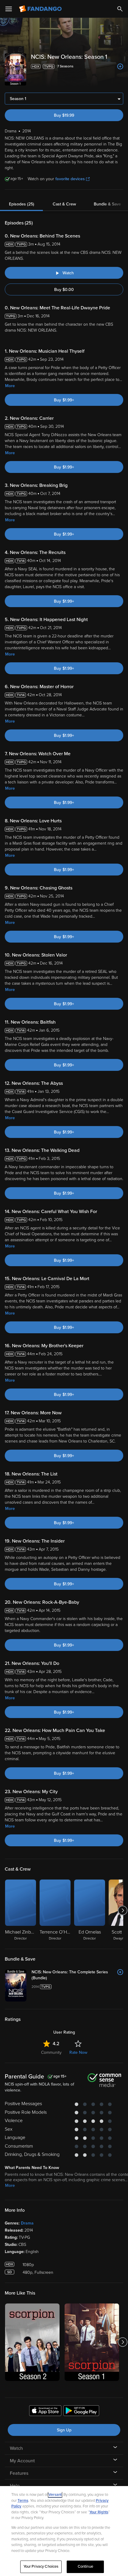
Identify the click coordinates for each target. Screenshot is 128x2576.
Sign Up (64, 2430)
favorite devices (70, 179)
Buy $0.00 (64, 290)
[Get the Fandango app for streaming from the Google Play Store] (81, 2412)
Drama (27, 2223)
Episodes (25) (22, 204)
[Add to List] (120, 67)
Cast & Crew (64, 204)
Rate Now (78, 2052)
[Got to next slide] (122, 1910)
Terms (23, 2501)
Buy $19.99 (64, 115)
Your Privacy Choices (41, 2566)
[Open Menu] (9, 9)
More (10, 386)
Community (51, 2052)
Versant (55, 2495)
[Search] (120, 9)
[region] (64, 2531)
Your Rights (99, 2512)
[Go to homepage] (41, 9)
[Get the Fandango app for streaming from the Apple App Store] (45, 2412)
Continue (85, 2566)
